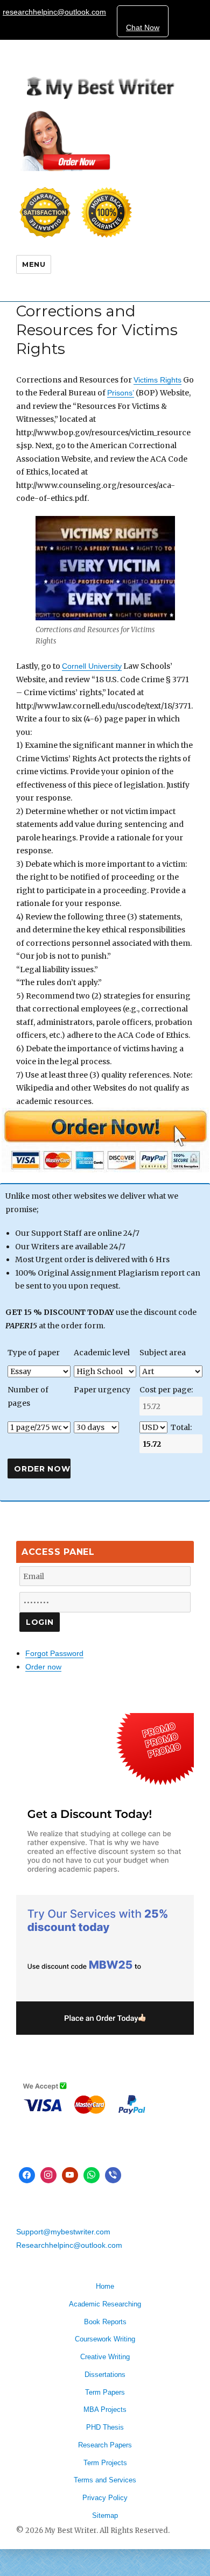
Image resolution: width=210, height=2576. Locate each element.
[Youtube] (70, 2175)
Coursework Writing (105, 2339)
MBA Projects (105, 2409)
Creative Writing (105, 2357)
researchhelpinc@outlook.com (54, 12)
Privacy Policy (105, 2498)
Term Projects (105, 2463)
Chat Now (143, 27)
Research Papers (105, 2445)
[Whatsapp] (92, 2175)
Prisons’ (121, 393)
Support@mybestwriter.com (63, 2232)
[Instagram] (48, 2175)
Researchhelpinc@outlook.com (69, 2245)
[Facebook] (27, 2175)
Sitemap (105, 2515)
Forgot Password (54, 1653)
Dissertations (105, 2375)
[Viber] (113, 2175)
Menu (34, 264)
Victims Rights (157, 380)
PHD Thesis (105, 2427)
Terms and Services (105, 2480)
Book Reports (105, 2322)
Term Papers (105, 2392)
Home (105, 2286)
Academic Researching (105, 2304)
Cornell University (92, 666)
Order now (43, 1667)
